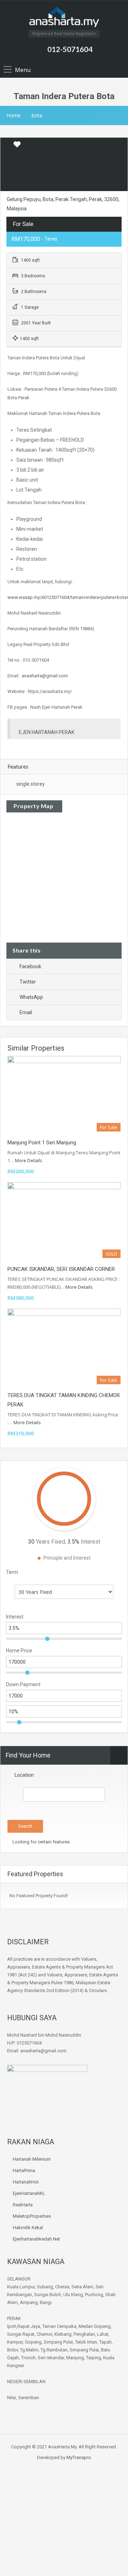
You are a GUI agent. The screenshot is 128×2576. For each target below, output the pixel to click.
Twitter (28, 982)
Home (14, 115)
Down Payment (23, 1684)
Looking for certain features (41, 1842)
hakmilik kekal (28, 2228)
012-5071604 (70, 49)
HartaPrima (24, 2170)
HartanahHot (26, 2182)
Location (24, 1775)
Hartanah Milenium (32, 2159)
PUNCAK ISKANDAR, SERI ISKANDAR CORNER (61, 1269)
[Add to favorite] (17, 147)
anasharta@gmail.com (45, 676)
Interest (15, 1617)
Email (26, 1012)
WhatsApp (31, 997)
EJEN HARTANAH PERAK (47, 732)
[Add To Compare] (6, 145)
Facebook (30, 966)
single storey (31, 784)
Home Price (19, 1651)
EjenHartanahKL (29, 2193)
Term (12, 1572)
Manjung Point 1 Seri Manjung (42, 1143)
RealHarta (23, 2205)
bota (37, 115)
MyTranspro (78, 2457)
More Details (29, 1160)
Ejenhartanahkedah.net (36, 2239)
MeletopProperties (32, 2216)
